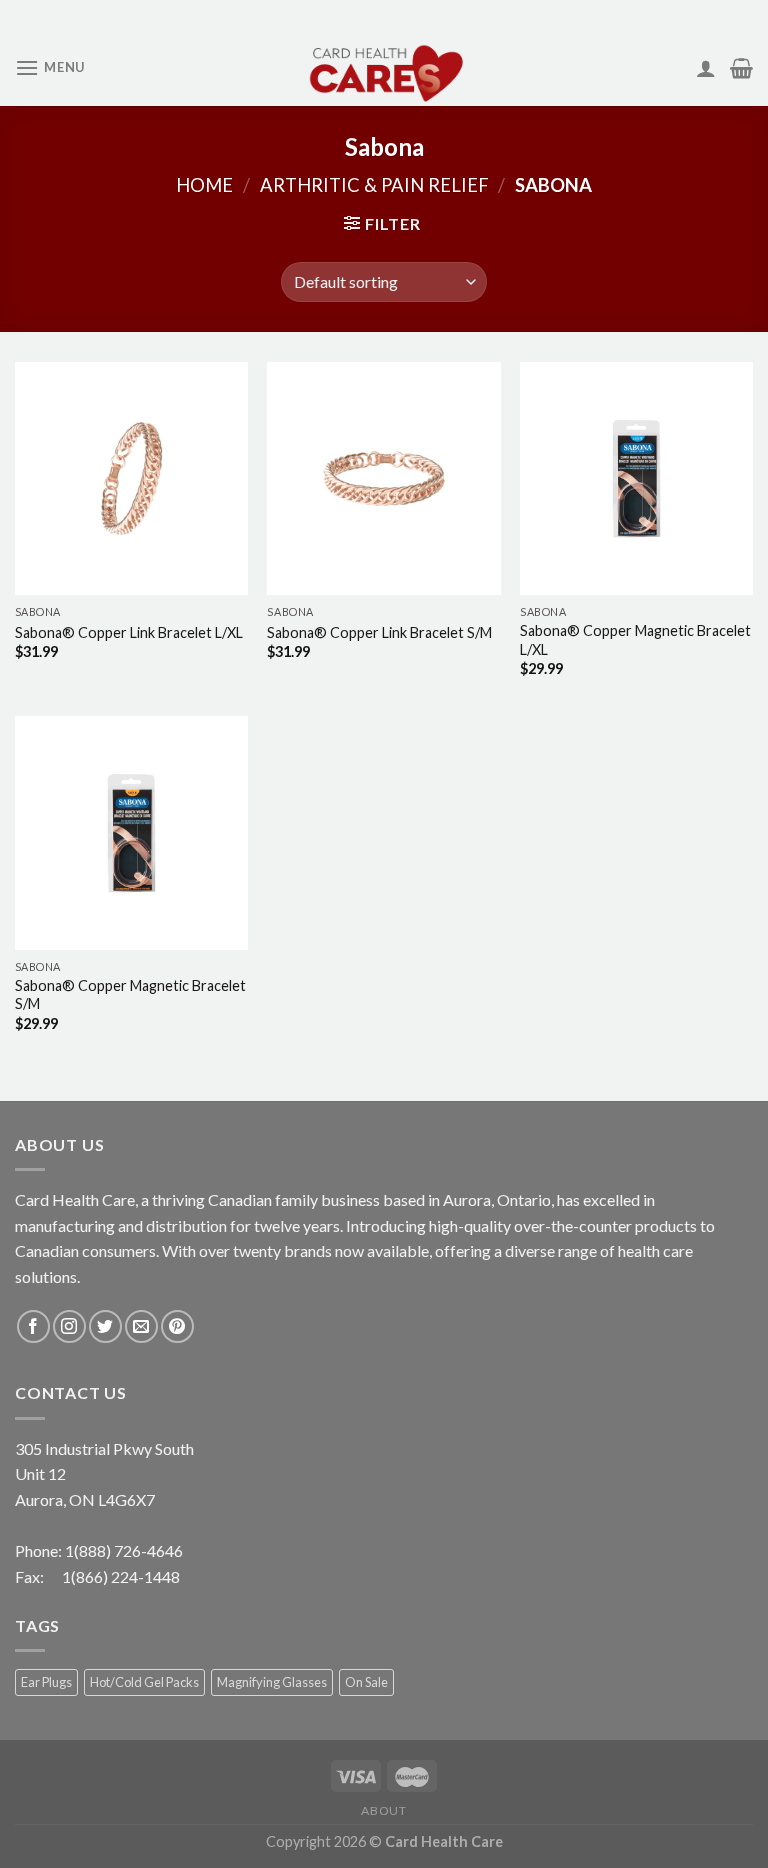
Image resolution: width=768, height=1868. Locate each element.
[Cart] (741, 68)
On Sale (366, 1682)
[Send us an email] (141, 1326)
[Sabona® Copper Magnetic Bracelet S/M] (131, 832)
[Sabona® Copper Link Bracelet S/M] (383, 478)
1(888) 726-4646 (124, 1550)
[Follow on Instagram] (69, 1326)
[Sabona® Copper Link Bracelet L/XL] (131, 478)
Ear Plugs (46, 1682)
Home (204, 185)
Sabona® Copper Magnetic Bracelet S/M (130, 995)
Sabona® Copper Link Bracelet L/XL (129, 632)
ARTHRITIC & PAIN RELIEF (374, 185)
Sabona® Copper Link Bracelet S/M (379, 632)
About (383, 1810)
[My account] (706, 68)
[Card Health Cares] (384, 68)
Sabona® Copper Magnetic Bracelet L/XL (635, 640)
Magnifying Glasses (272, 1682)
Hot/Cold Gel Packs (144, 1682)
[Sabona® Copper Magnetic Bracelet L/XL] (636, 478)
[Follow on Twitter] (105, 1326)
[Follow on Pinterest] (177, 1326)
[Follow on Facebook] (33, 1326)
